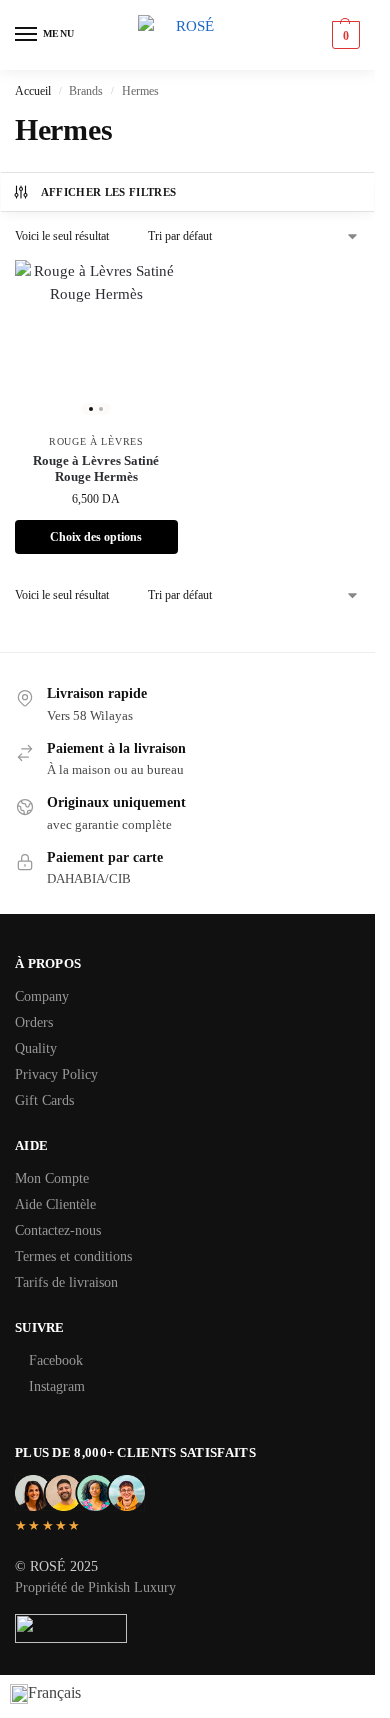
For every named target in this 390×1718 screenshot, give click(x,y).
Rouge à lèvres (96, 441)
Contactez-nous (58, 1230)
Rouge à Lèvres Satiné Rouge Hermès (96, 469)
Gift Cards (44, 1100)
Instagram (57, 1386)
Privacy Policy (56, 1074)
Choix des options (96, 537)
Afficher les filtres (109, 192)
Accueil (33, 91)
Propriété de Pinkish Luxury (95, 1587)
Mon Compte (52, 1178)
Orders (34, 1022)
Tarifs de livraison (66, 1282)
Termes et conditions (73, 1256)
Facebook (56, 1360)
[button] (343, 35)
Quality (36, 1048)
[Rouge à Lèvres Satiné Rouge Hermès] (96, 341)
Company (42, 996)
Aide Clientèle (55, 1204)
